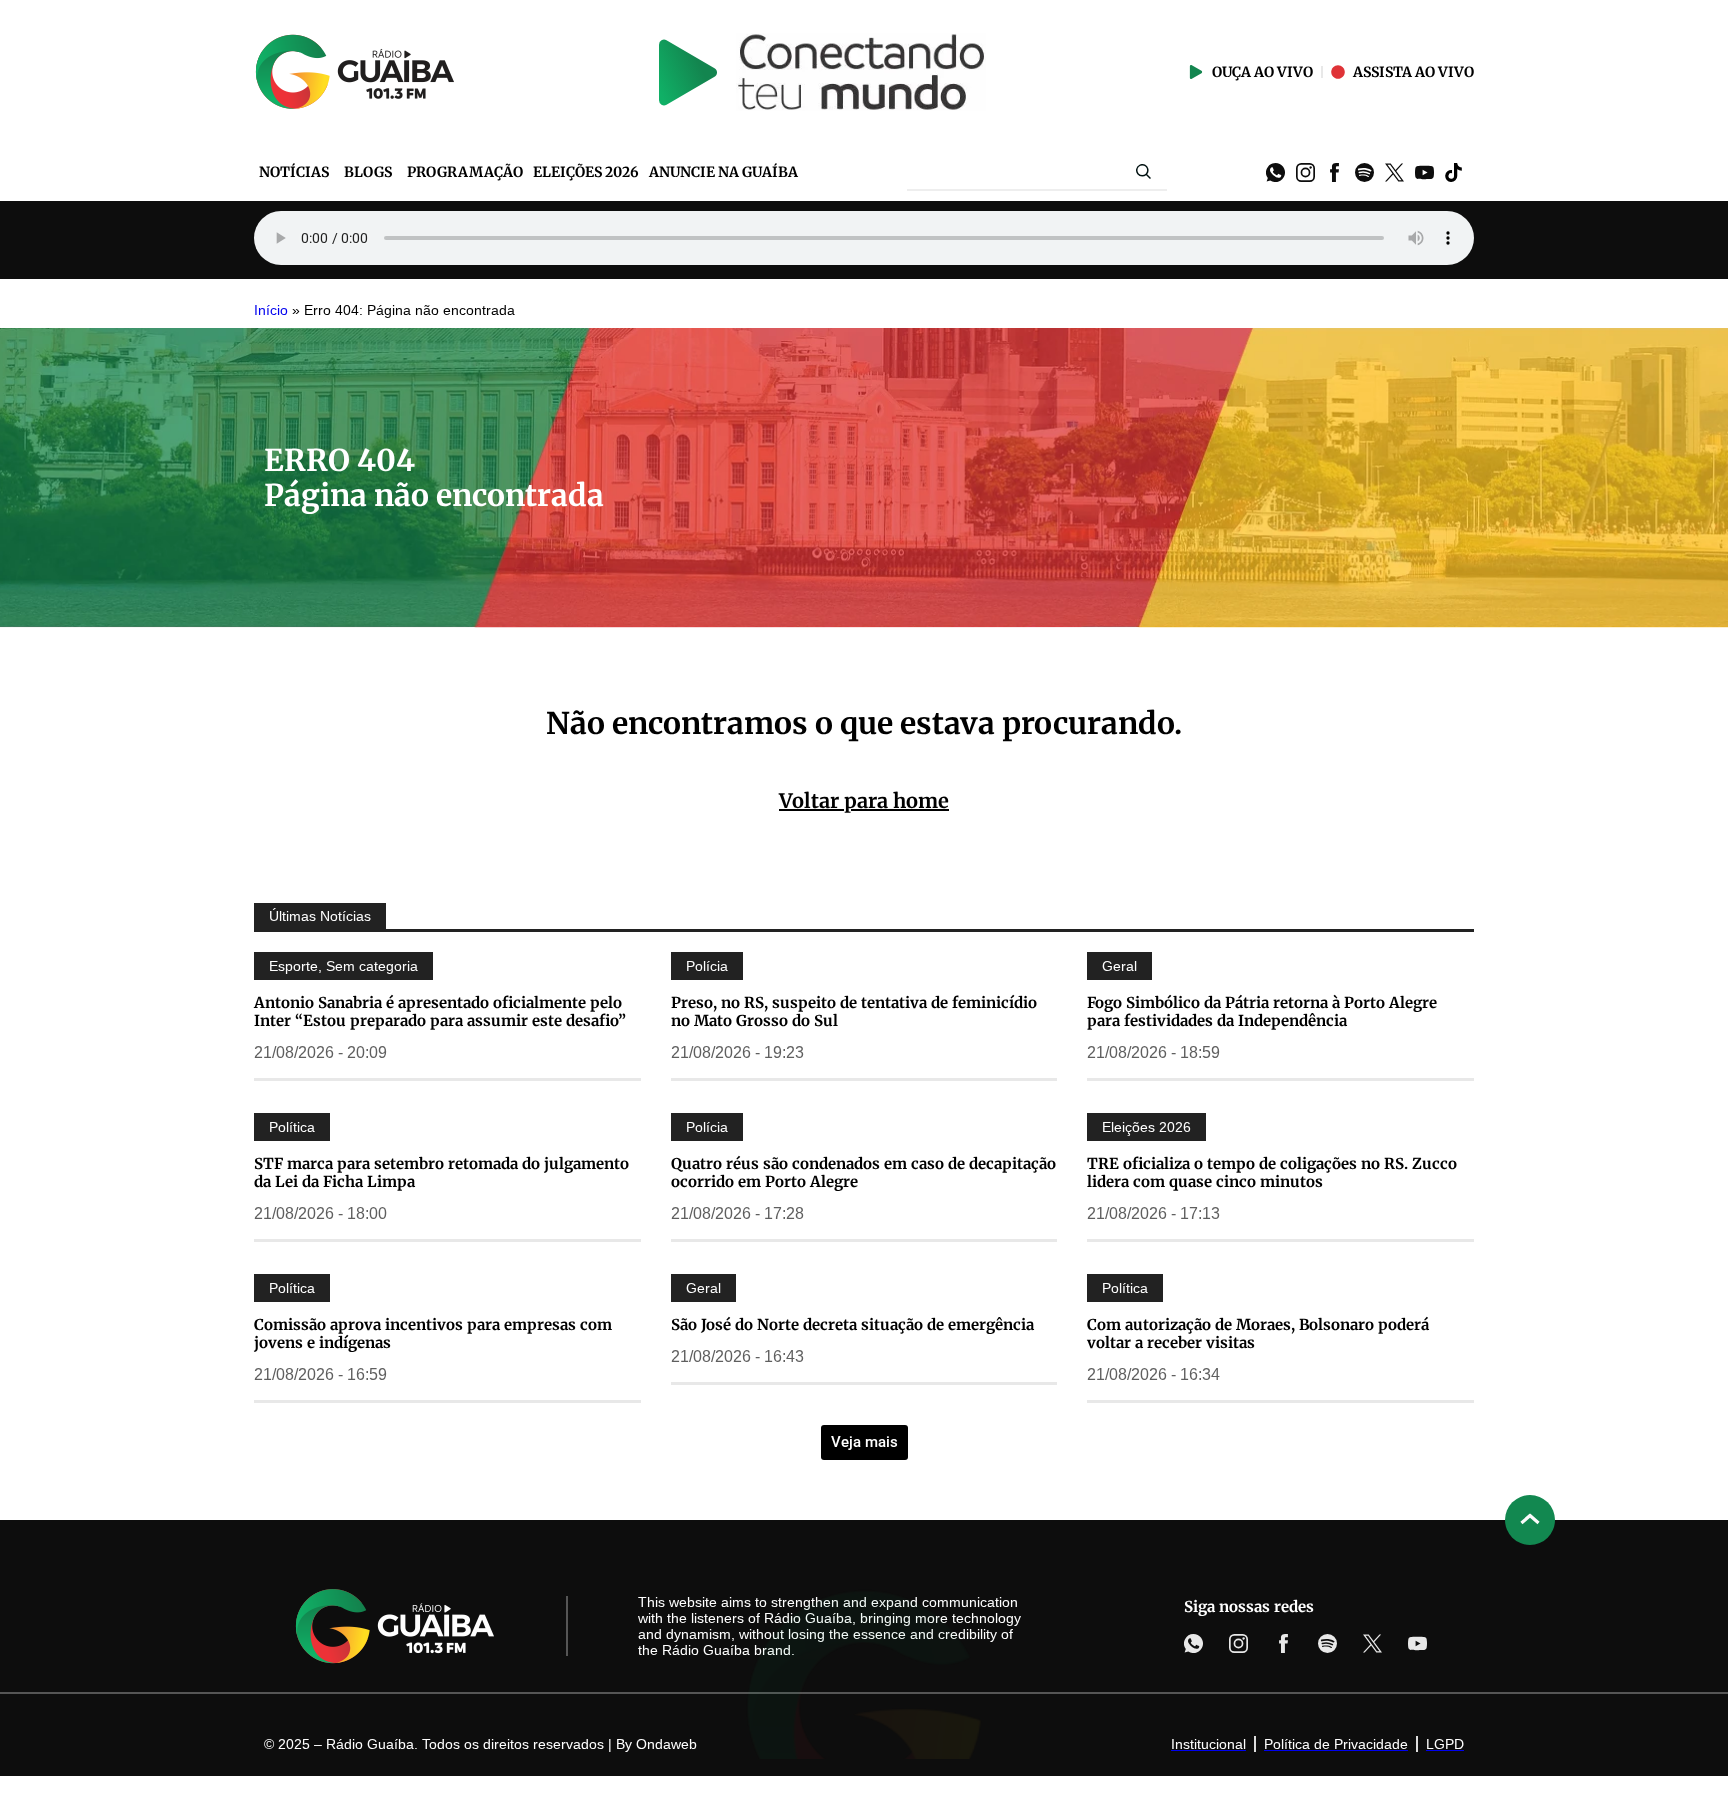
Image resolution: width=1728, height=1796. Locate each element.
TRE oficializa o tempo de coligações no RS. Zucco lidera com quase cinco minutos (1272, 1172)
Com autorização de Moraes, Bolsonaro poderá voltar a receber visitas (1258, 1333)
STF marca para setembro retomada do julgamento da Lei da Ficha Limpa (441, 1172)
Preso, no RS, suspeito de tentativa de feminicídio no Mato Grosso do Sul (854, 1011)
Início (271, 310)
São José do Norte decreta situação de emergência (852, 1324)
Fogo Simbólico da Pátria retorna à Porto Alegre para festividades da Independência (1262, 1011)
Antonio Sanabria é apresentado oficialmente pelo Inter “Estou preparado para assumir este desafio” (440, 1011)
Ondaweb (666, 1744)
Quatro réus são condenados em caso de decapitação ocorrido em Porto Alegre (863, 1172)
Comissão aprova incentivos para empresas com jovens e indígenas (433, 1333)
